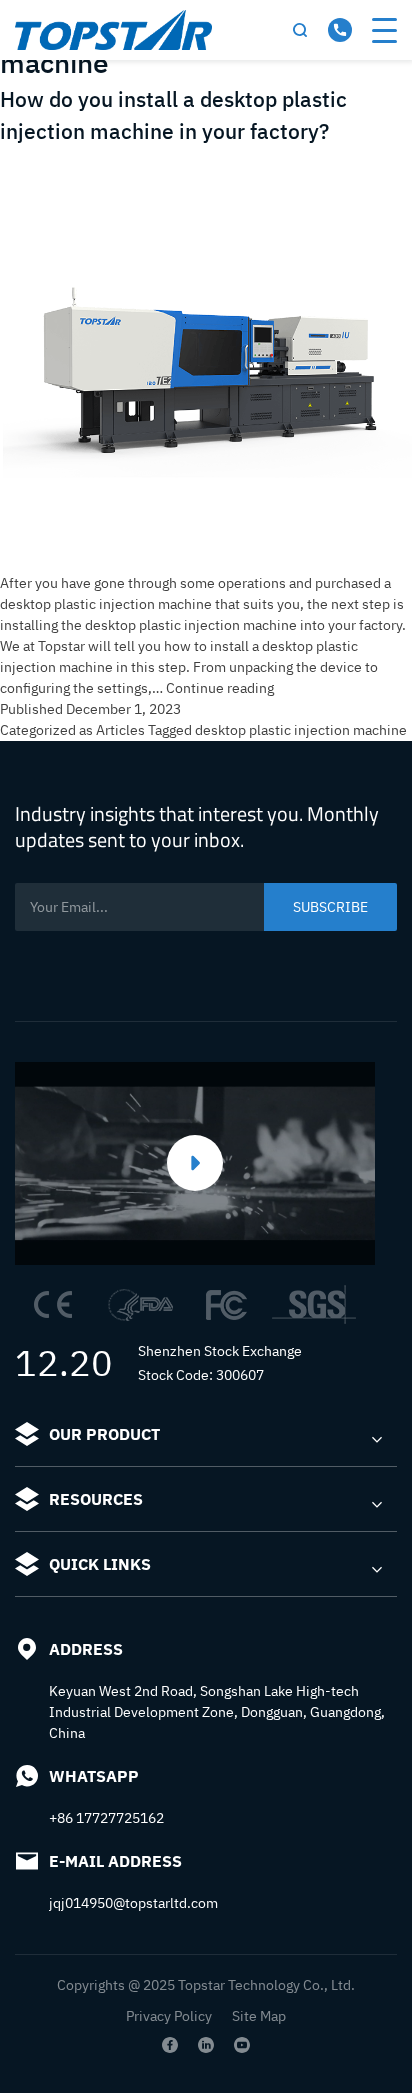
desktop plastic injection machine (301, 730)
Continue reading (220, 688)
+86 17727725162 (106, 1818)
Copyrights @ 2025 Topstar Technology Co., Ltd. (206, 1985)
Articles (120, 730)
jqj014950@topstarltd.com (133, 1903)
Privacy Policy (169, 2016)
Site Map (259, 2016)
